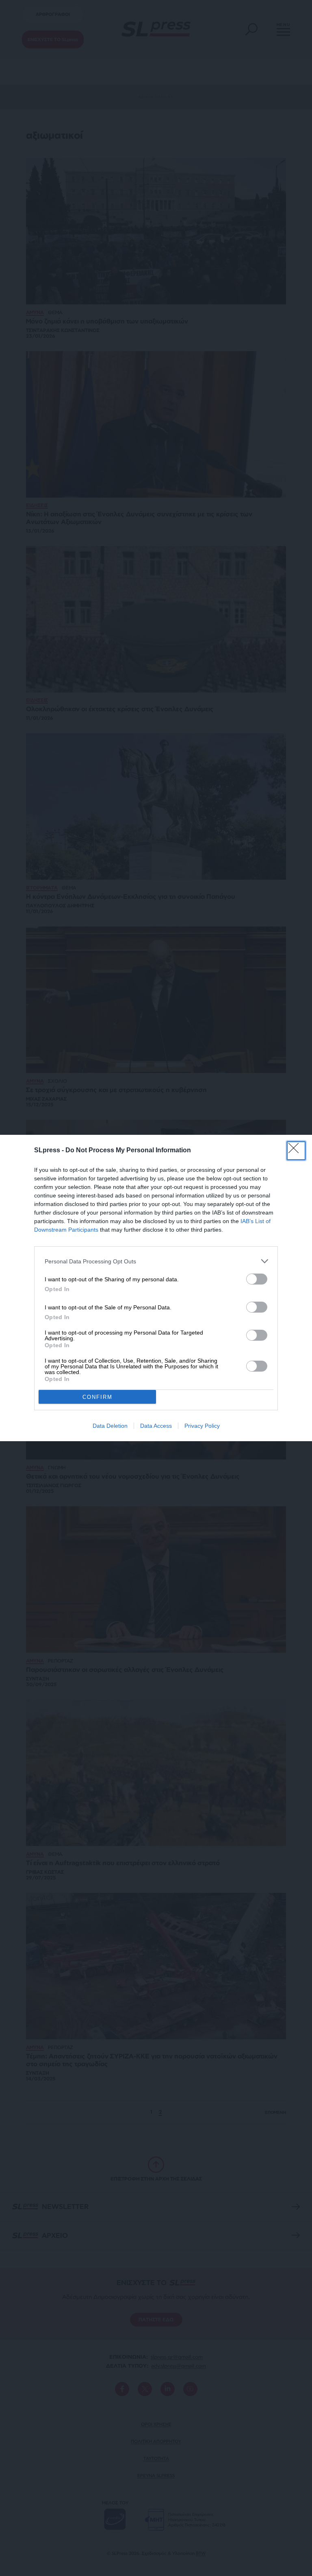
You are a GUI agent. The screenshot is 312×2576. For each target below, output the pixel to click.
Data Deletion (110, 1426)
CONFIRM (97, 1397)
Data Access (156, 1426)
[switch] (257, 1279)
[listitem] (156, 1261)
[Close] (296, 1151)
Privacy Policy (202, 1426)
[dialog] (156, 1288)
